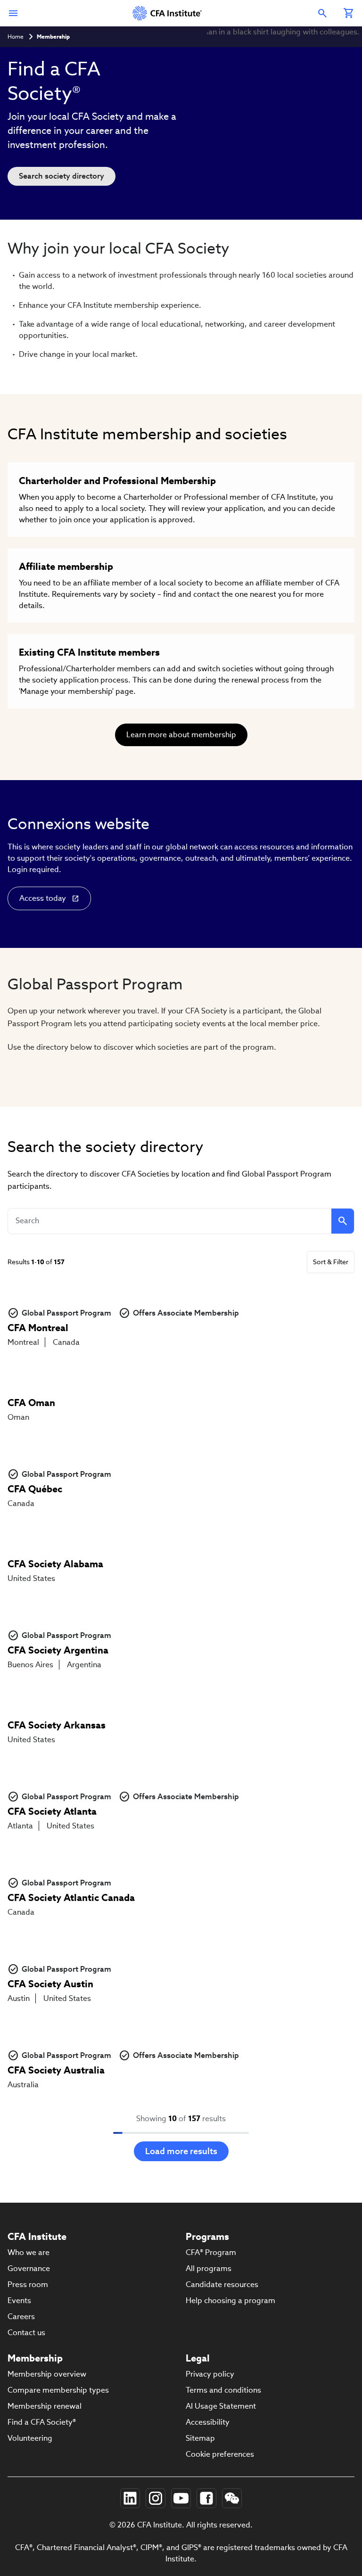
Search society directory (62, 176)
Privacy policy (210, 2374)
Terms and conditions (223, 2390)
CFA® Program (211, 2252)
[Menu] (13, 13)
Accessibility (208, 2422)
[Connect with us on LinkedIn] (130, 2498)
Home (16, 37)
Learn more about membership (181, 735)
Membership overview (47, 2374)
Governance (29, 2268)
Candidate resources (222, 2284)
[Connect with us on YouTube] (181, 2498)
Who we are (29, 2252)
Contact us (26, 2333)
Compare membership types (58, 2390)
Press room (28, 2284)
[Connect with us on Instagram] (156, 2498)
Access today (43, 898)
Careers (21, 2317)
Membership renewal (45, 2406)
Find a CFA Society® (42, 2422)
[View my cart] (349, 13)
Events (19, 2300)
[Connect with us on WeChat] (232, 2498)
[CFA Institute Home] (168, 13)
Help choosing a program (230, 2300)
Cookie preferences (220, 2454)
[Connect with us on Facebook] (206, 2498)
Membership (53, 37)
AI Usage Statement (221, 2406)
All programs (209, 2268)
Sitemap (200, 2438)
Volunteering (30, 2438)
